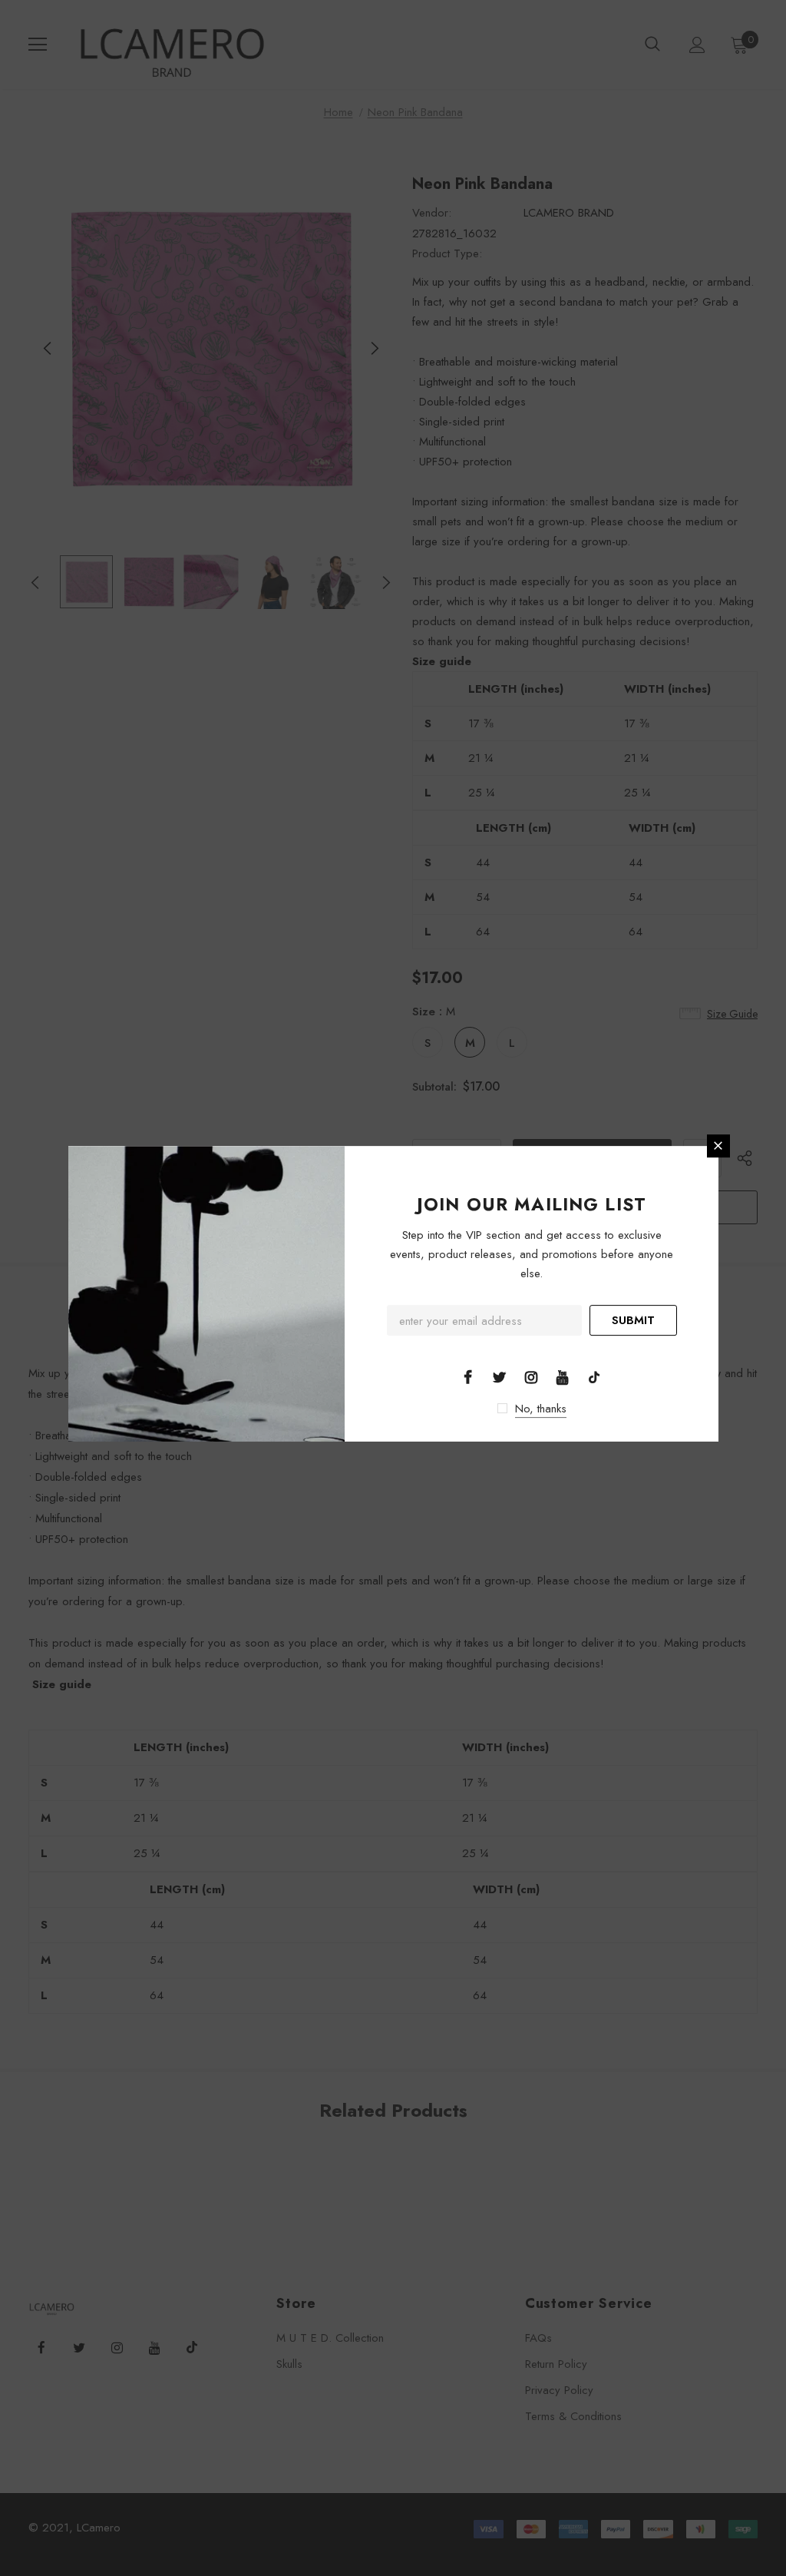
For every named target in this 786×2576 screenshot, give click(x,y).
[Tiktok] (594, 1376)
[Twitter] (500, 1376)
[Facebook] (468, 1376)
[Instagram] (531, 1376)
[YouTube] (563, 1376)
